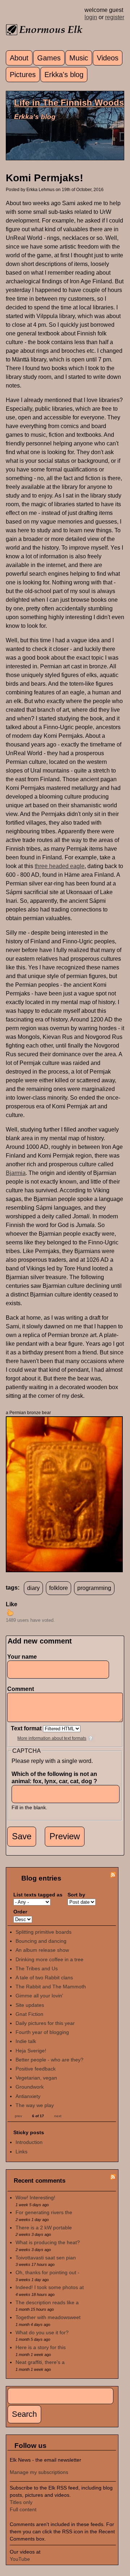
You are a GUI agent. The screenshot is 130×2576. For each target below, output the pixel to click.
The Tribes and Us (37, 1968)
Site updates (30, 2005)
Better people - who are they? (49, 2060)
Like (12, 1604)
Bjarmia (16, 1173)
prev (18, 2116)
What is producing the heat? (48, 2242)
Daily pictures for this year (45, 2023)
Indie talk (26, 2041)
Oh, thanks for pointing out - (47, 2272)
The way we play (35, 2105)
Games (49, 58)
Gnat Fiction (29, 2014)
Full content (23, 2509)
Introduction (29, 2142)
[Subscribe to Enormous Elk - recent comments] (113, 2178)
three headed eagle (60, 866)
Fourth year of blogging (42, 2032)
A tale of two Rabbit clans (44, 1978)
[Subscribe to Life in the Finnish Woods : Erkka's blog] (113, 1876)
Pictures (23, 75)
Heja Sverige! (31, 2051)
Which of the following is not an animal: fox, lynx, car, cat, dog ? (56, 1778)
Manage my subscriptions (39, 2472)
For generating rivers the (44, 2212)
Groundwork (30, 2087)
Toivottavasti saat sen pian (46, 2258)
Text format (27, 1728)
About (19, 58)
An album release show (42, 1950)
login (91, 17)
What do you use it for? (42, 2332)
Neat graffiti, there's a (40, 2362)
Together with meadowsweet (48, 2317)
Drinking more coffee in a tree (49, 1959)
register (115, 17)
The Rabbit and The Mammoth (51, 1987)
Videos (108, 58)
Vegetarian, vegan (36, 2078)
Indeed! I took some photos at (50, 2287)
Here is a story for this (41, 2347)
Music (79, 58)
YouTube (20, 2559)
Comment (22, 1689)
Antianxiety (28, 2096)
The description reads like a (47, 2302)
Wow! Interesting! (35, 2198)
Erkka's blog (64, 75)
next (58, 2116)
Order (20, 1912)
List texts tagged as (38, 1895)
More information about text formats (52, 1738)
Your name (22, 1657)
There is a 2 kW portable (44, 2228)
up (10, 1612)
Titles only (21, 2502)
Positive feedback (36, 2069)
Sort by (76, 1895)
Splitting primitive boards (44, 1932)
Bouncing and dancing (41, 1941)
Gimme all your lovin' (39, 1996)
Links (21, 2152)
